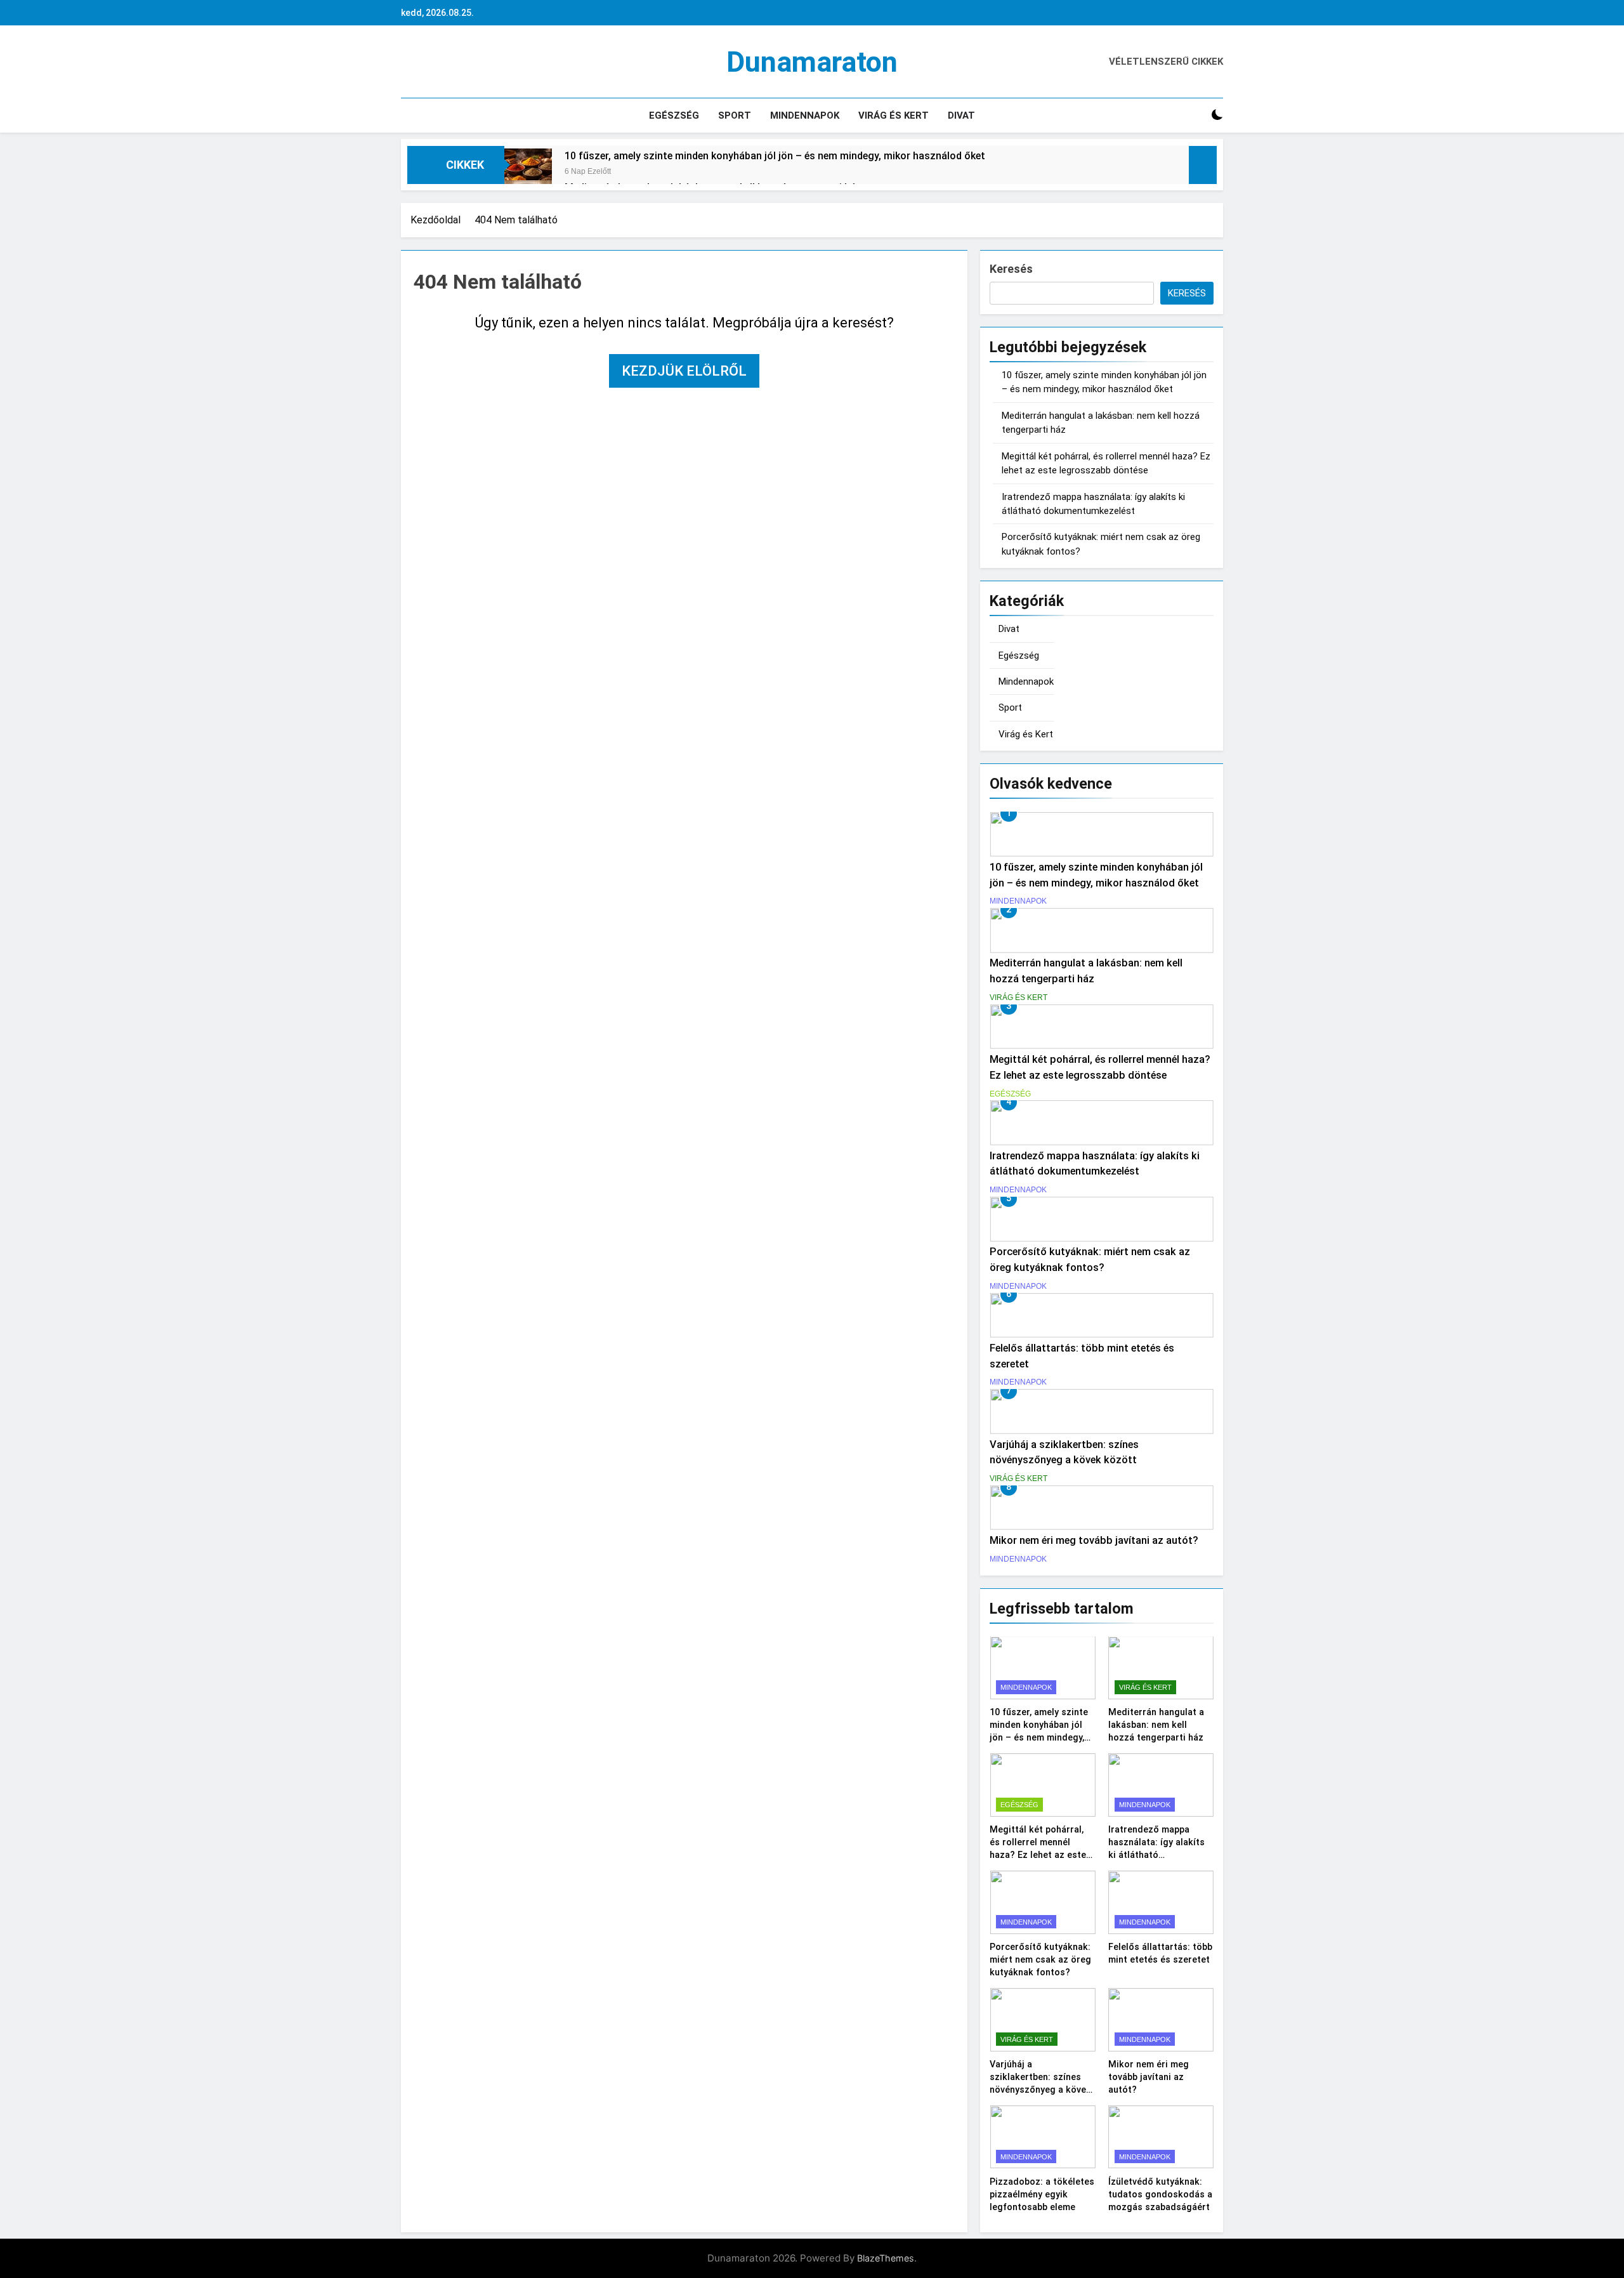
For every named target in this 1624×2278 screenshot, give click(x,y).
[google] (454, 62)
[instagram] (424, 62)
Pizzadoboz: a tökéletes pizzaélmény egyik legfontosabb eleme (1042, 2194)
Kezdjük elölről (684, 371)
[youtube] (469, 62)
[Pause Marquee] (1203, 165)
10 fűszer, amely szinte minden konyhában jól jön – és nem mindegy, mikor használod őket (775, 156)
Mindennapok (805, 115)
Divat (961, 115)
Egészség (674, 115)
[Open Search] (1195, 115)
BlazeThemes (886, 2258)
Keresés (1011, 269)
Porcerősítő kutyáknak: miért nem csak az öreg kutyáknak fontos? (1040, 1959)
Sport (735, 115)
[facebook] (409, 62)
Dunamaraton (812, 62)
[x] (439, 62)
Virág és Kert (894, 115)
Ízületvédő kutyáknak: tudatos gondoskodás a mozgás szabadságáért (1160, 2194)
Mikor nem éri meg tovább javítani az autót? (1094, 1540)
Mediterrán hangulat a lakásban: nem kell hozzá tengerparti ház (1156, 1725)
